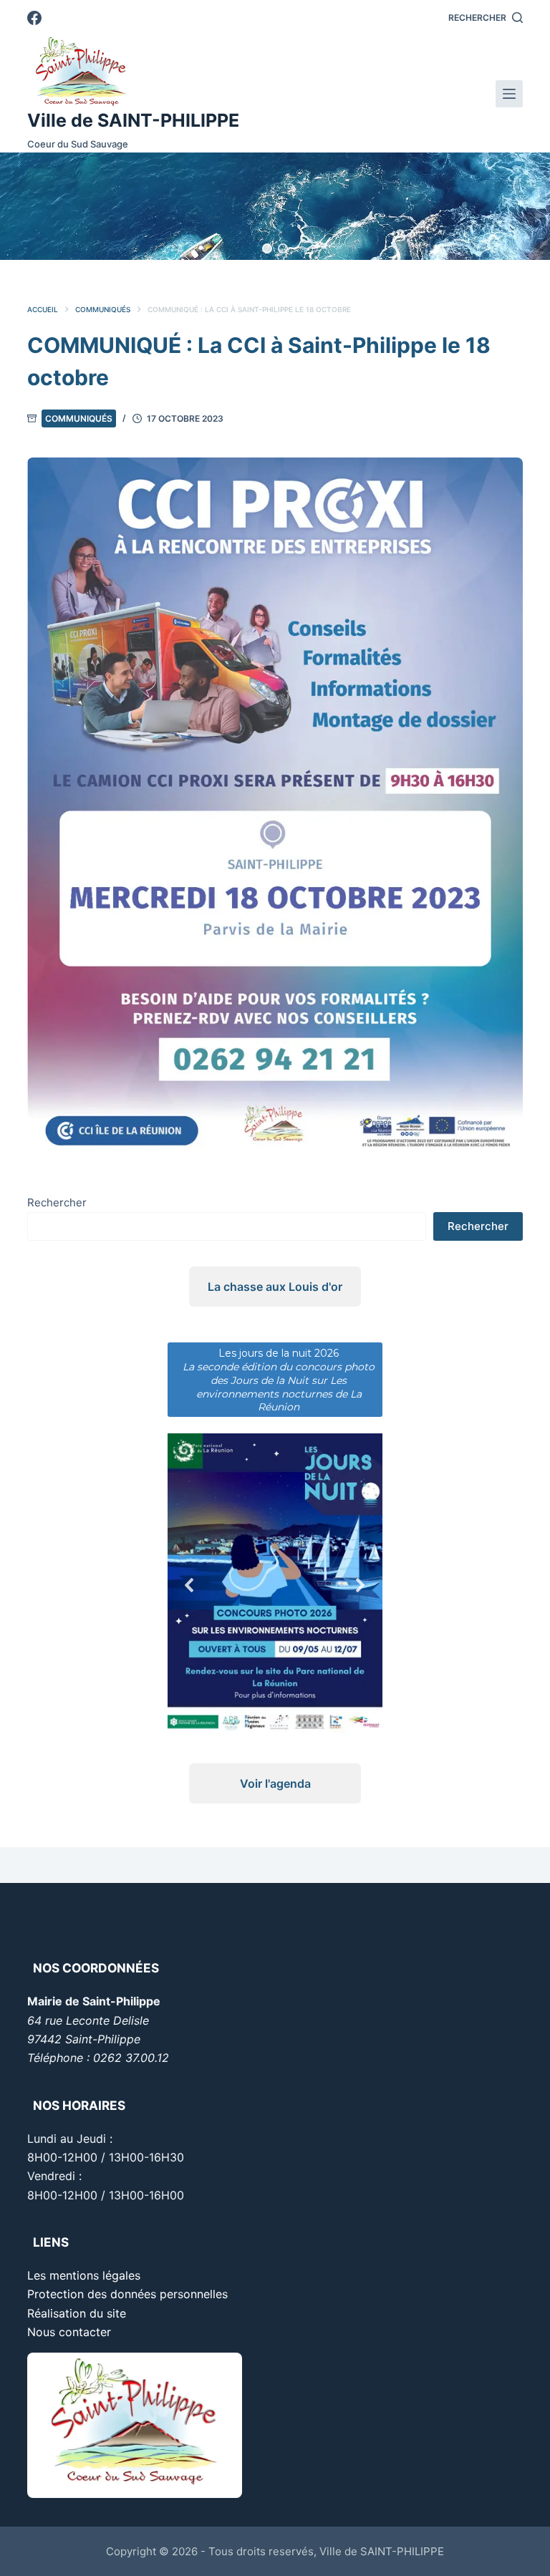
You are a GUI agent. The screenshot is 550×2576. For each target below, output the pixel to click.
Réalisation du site (77, 2313)
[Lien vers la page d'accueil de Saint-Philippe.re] (133, 72)
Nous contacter (69, 2332)
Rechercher (57, 1202)
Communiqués (79, 418)
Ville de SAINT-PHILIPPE (133, 120)
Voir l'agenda (275, 1783)
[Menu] (509, 94)
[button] (267, 248)
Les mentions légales (84, 2275)
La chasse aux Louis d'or (275, 1287)
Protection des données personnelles (127, 2294)
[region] (275, 206)
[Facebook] (34, 18)
